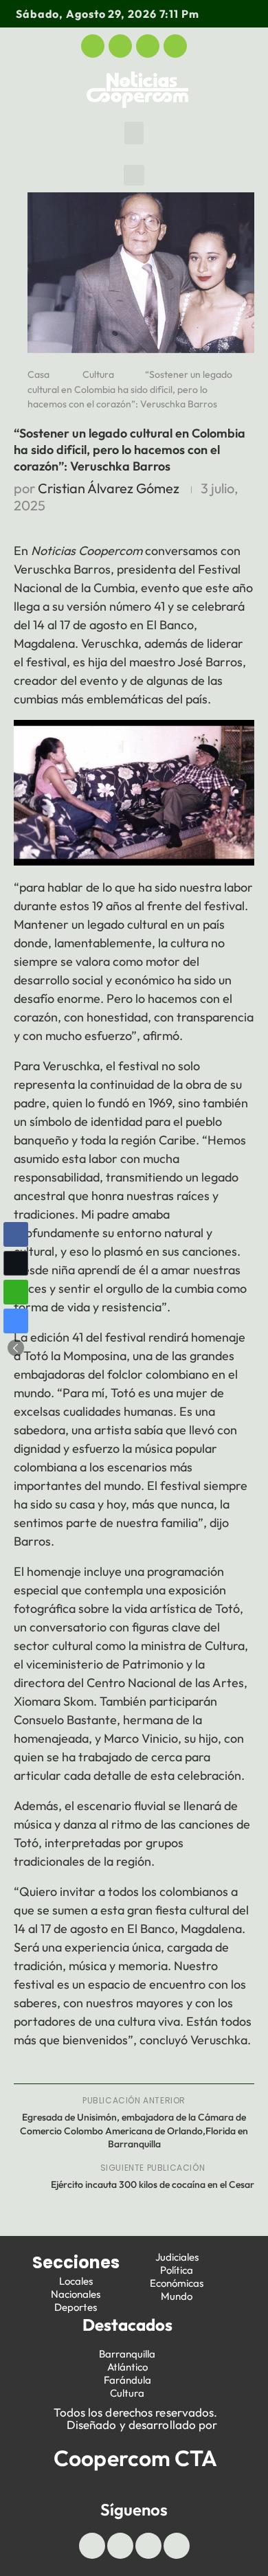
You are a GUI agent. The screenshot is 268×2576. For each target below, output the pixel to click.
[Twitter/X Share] (16, 1263)
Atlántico (127, 2367)
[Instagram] (175, 46)
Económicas (177, 2283)
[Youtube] (148, 46)
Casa (38, 374)
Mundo (177, 2296)
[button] (134, 133)
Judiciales (177, 2257)
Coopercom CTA (135, 2458)
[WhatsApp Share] (16, 1292)
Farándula (127, 2380)
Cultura (98, 374)
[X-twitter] (120, 46)
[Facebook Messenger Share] (16, 1321)
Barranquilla (127, 2354)
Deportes (76, 2307)
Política (177, 2270)
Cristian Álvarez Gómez (109, 488)
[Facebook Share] (16, 1234)
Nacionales (76, 2294)
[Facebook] (93, 46)
